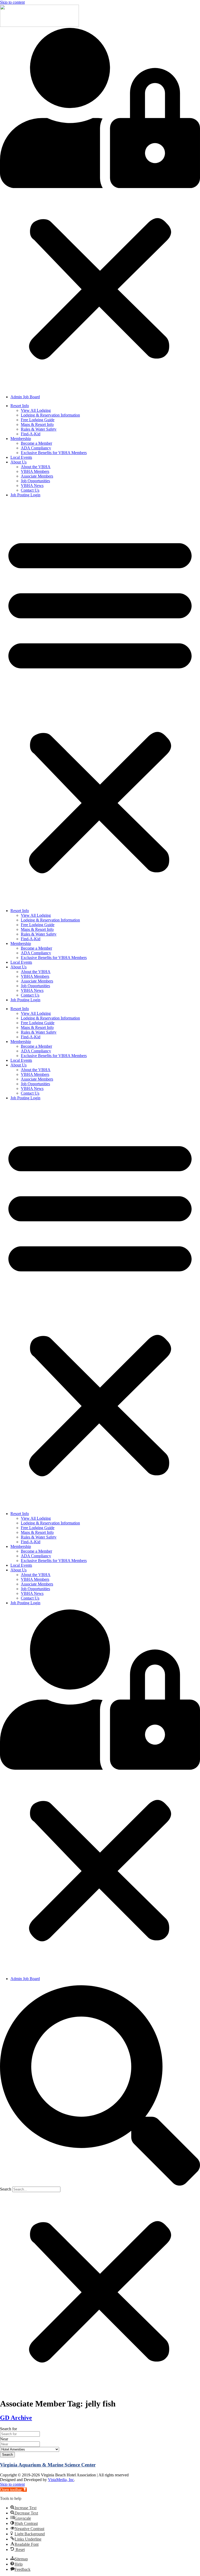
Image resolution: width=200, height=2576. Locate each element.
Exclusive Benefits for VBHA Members (54, 453)
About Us (18, 462)
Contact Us (30, 490)
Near (4, 2439)
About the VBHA (36, 467)
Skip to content (12, 2)
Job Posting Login (25, 495)
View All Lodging (36, 410)
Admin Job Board (25, 397)
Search (6, 2189)
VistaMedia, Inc (61, 2480)
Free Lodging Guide (38, 420)
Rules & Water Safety (39, 429)
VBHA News (32, 485)
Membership (21, 439)
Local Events (21, 457)
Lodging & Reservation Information (50, 415)
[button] (100, 209)
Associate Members (37, 476)
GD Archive (16, 2418)
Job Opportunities (35, 481)
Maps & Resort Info (37, 424)
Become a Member (36, 443)
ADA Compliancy (36, 448)
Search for (8, 2429)
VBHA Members (35, 471)
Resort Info (20, 406)
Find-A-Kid (31, 434)
